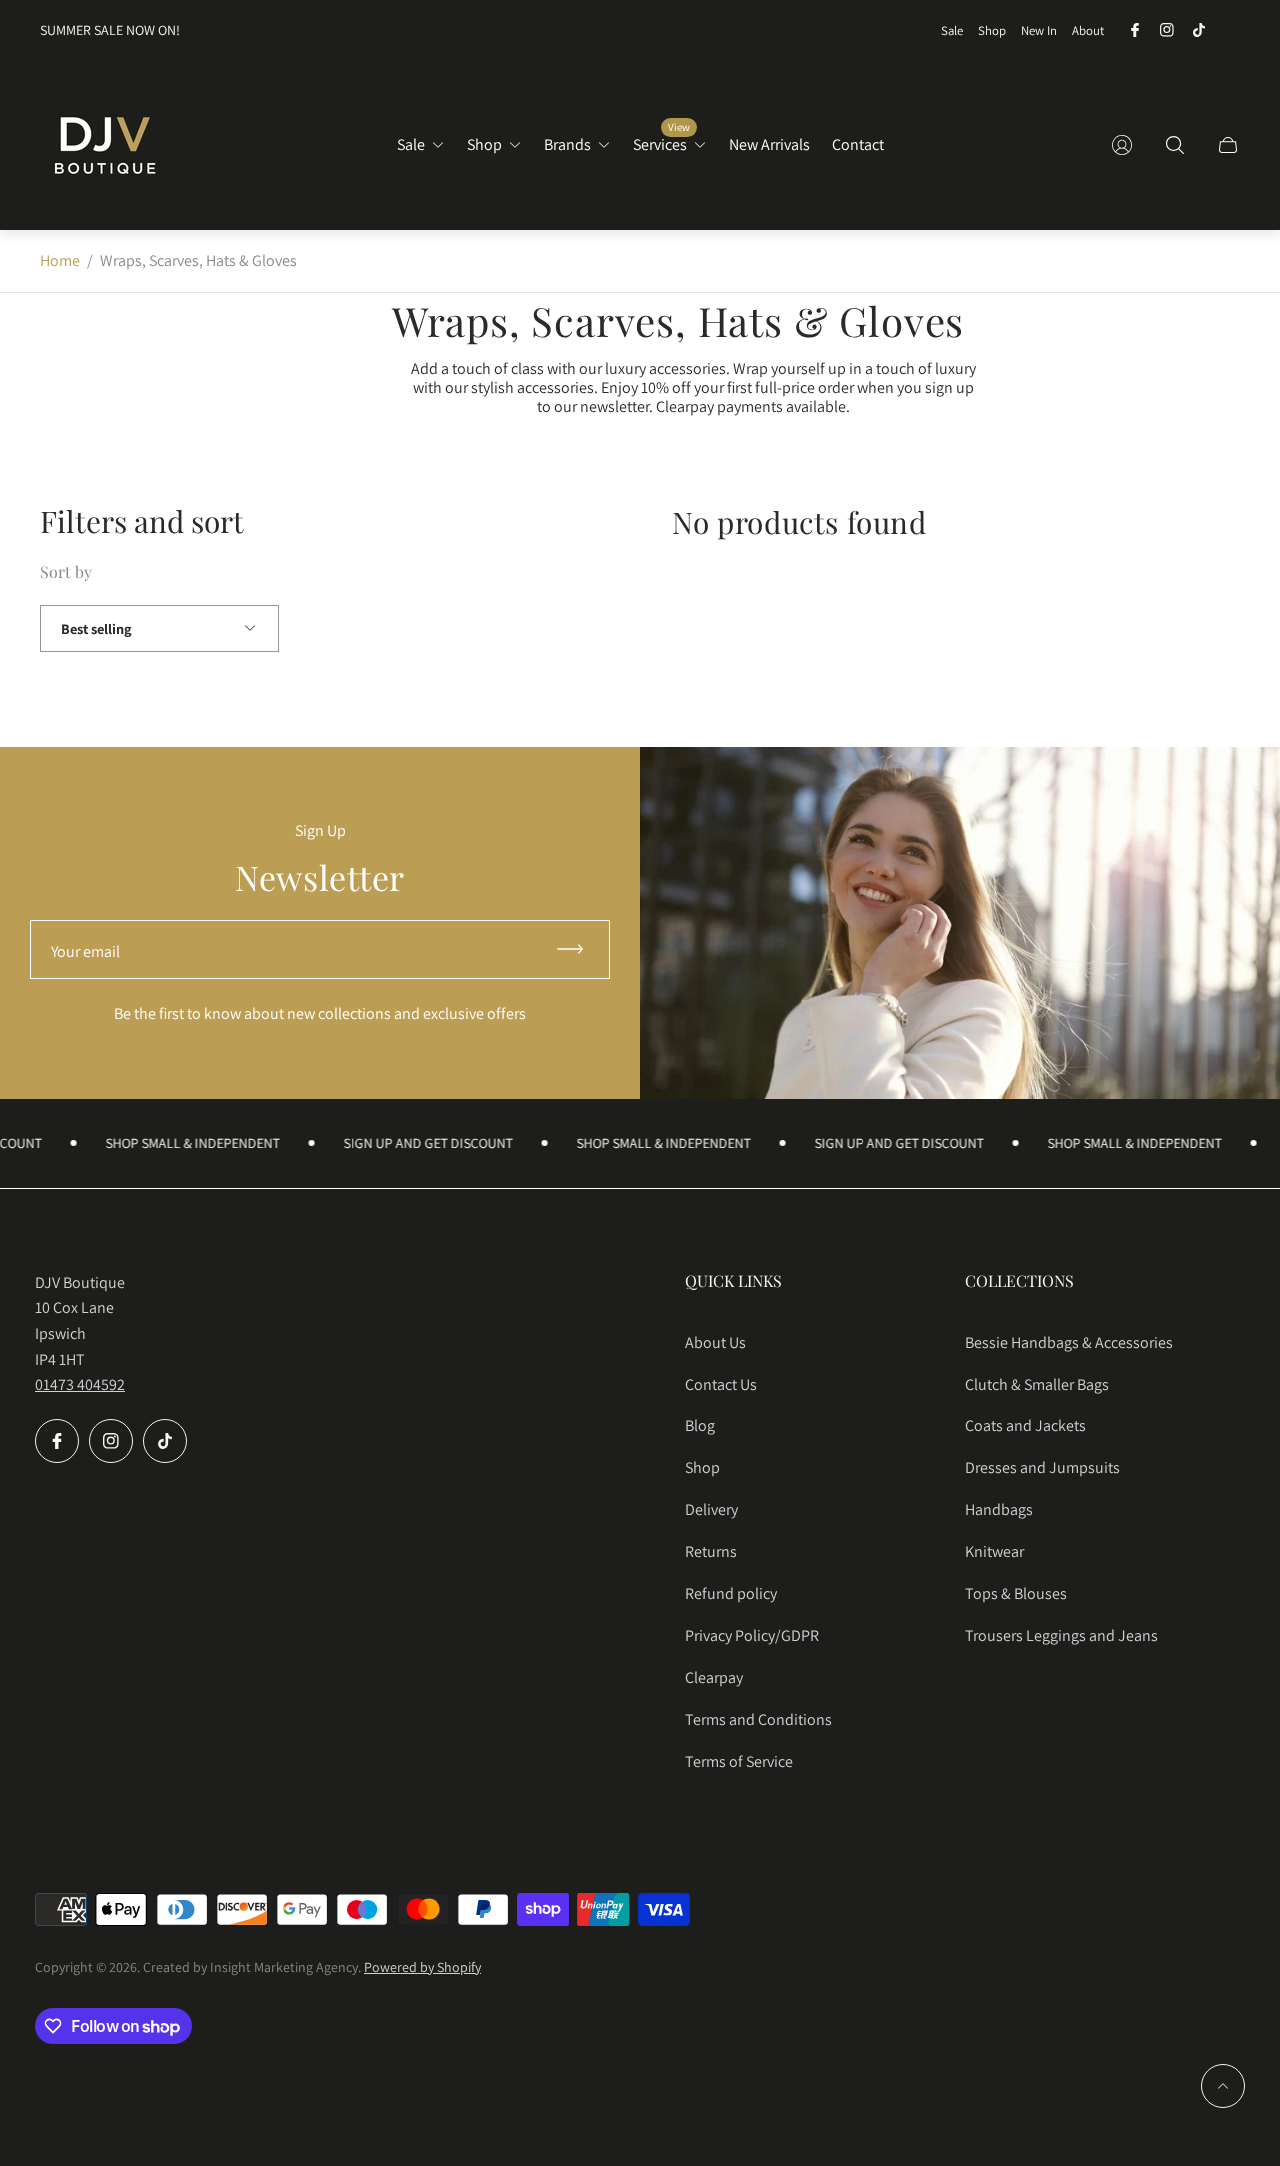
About (1088, 30)
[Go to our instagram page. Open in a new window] (1167, 30)
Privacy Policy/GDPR (752, 1635)
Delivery (711, 1509)
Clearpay (714, 1677)
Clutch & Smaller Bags (1037, 1384)
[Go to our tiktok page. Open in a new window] (1199, 30)
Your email (85, 951)
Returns (711, 1551)
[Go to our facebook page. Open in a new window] (1135, 30)
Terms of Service (739, 1761)
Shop (992, 30)
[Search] (1175, 145)
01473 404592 (80, 1384)
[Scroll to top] (1223, 2086)
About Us (715, 1342)
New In (1039, 30)
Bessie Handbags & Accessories (1069, 1342)
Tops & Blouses (1016, 1593)
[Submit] (579, 949)
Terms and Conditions (758, 1719)
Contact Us (721, 1384)
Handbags (999, 1509)
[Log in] (1122, 145)
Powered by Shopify (422, 1967)
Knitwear (994, 1551)
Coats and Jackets (1025, 1425)
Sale (952, 30)
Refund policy (731, 1593)
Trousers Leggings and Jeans (1061, 1635)
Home (60, 260)
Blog (700, 1425)
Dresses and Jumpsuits (1042, 1467)
